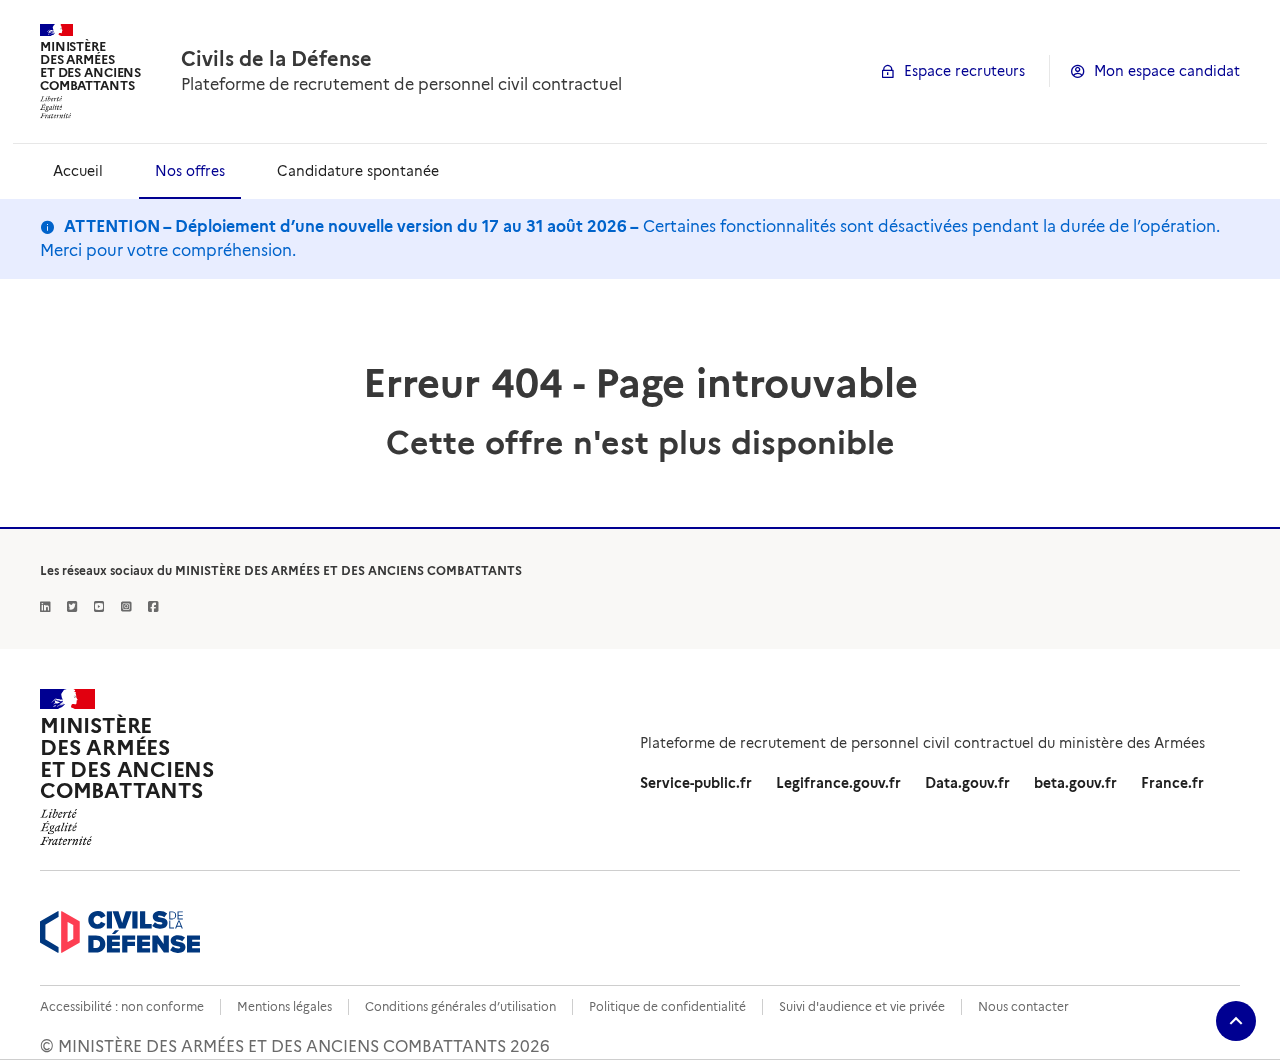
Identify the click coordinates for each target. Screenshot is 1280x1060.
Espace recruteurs (964, 71)
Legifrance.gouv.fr (838, 783)
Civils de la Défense (276, 59)
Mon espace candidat (1167, 71)
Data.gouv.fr (967, 783)
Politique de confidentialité (667, 1006)
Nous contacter (1023, 1006)
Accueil (78, 171)
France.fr (1172, 783)
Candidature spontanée (358, 171)
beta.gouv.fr (1075, 783)
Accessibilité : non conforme (122, 1006)
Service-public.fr (696, 783)
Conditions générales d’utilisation (460, 1006)
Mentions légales (284, 1006)
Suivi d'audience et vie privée (862, 1006)
